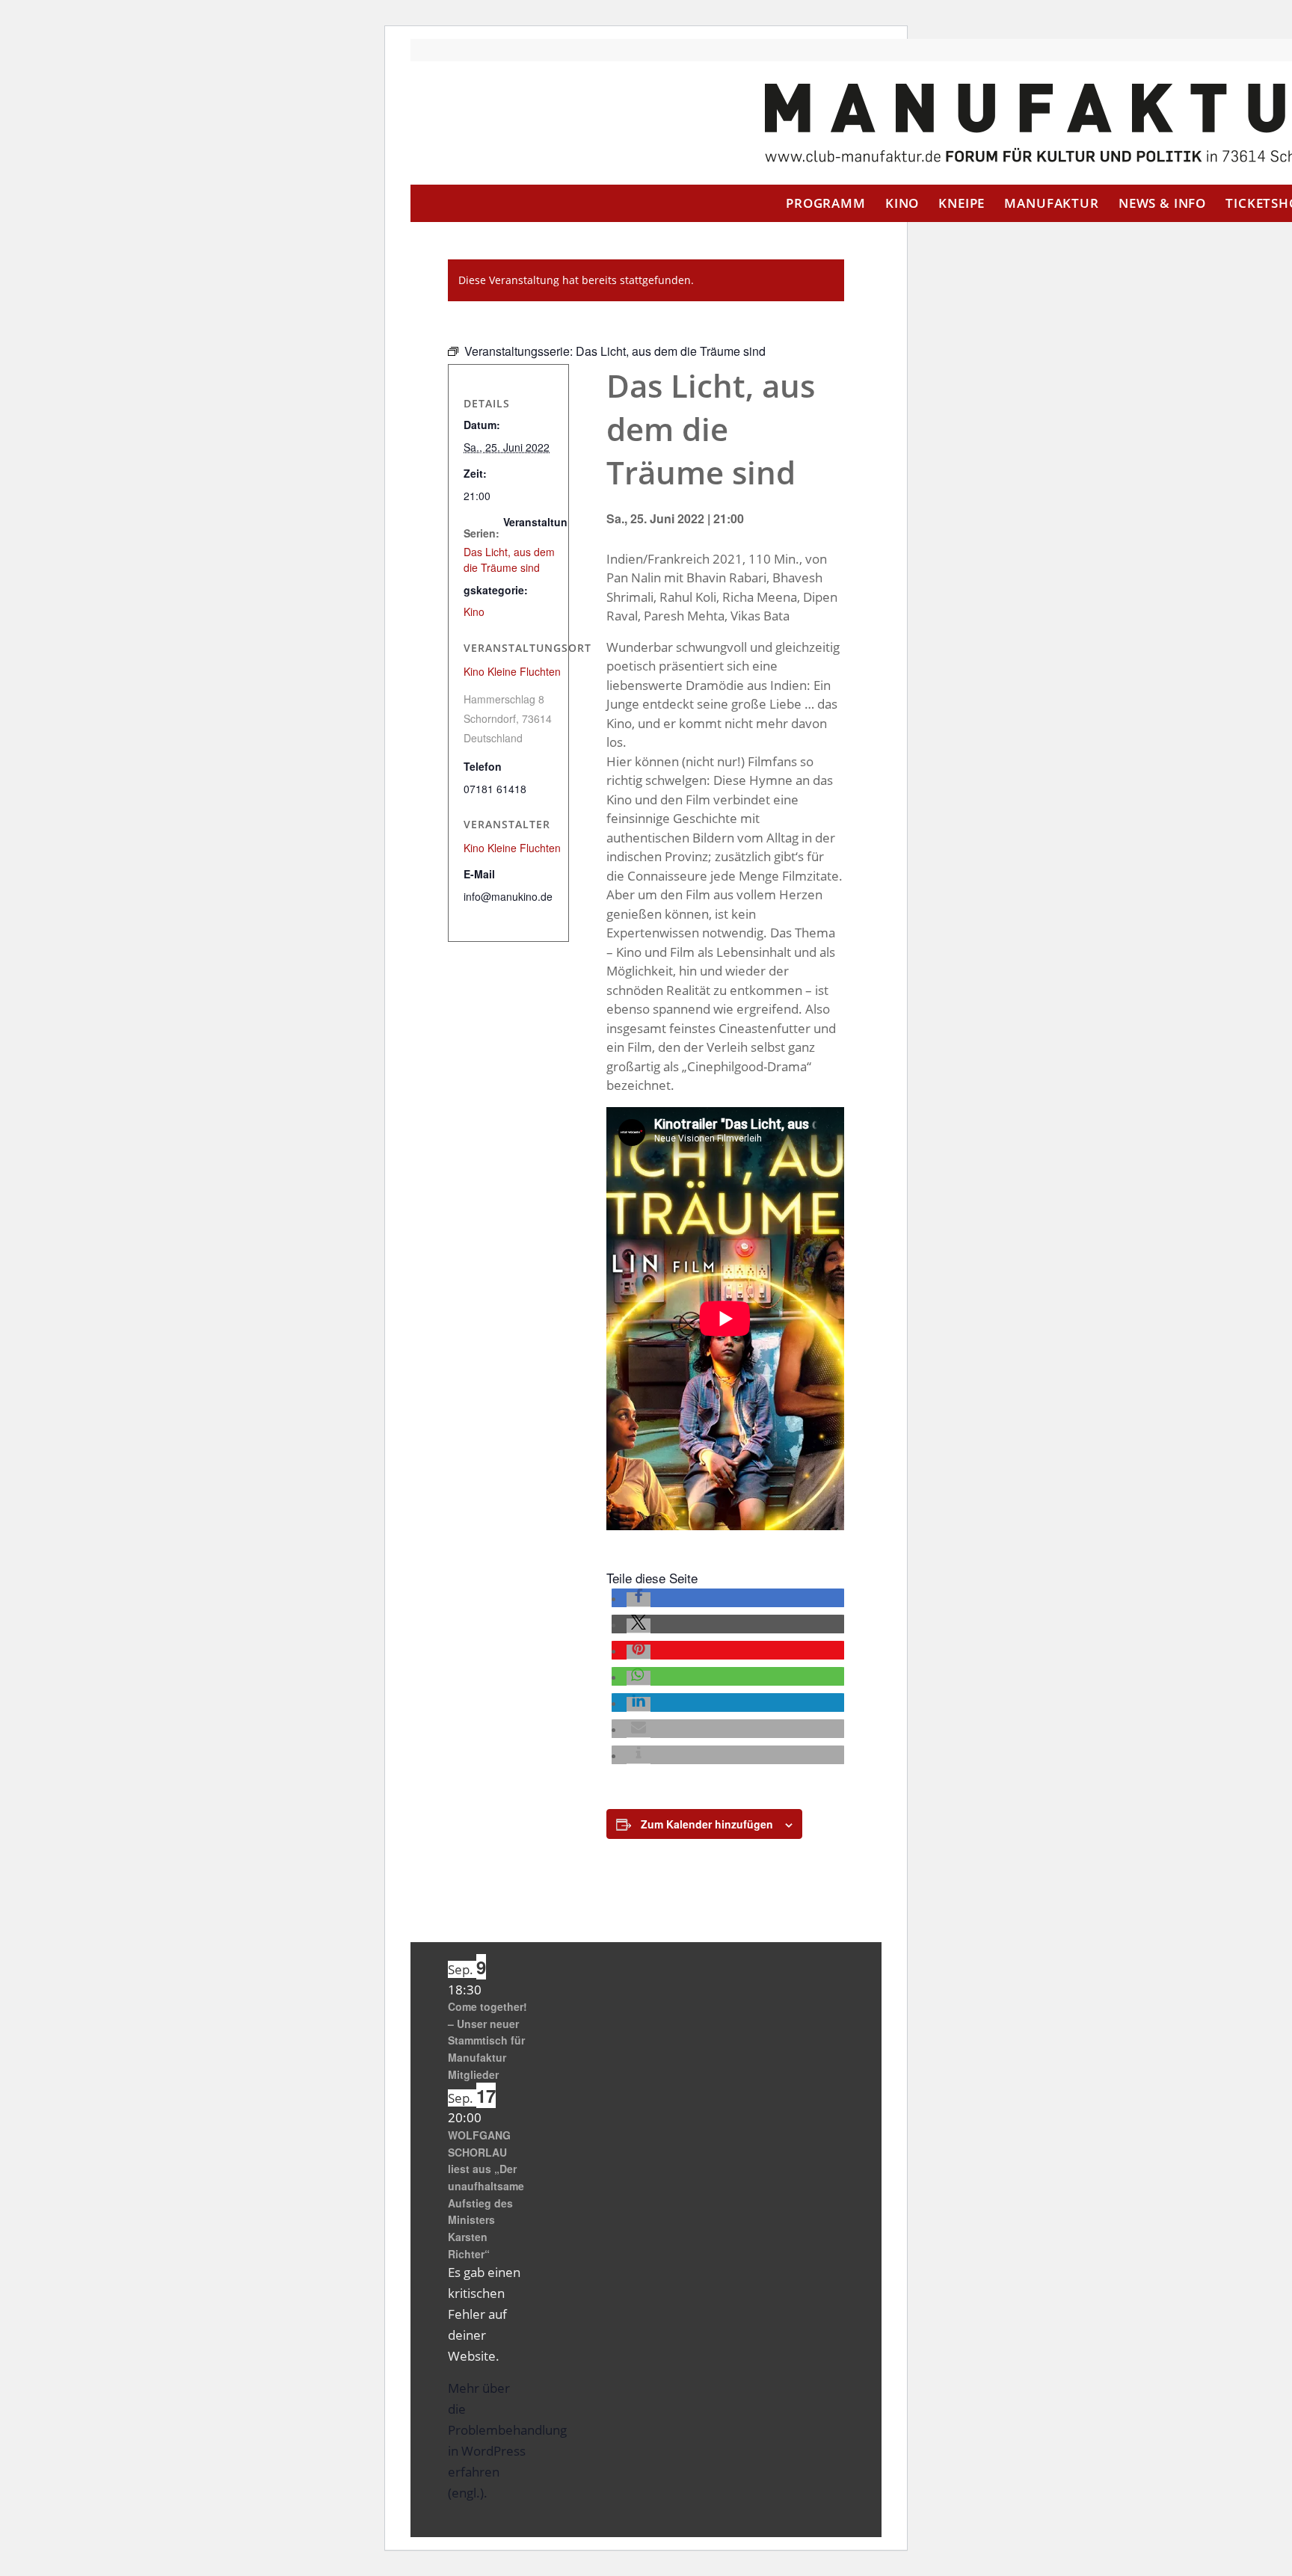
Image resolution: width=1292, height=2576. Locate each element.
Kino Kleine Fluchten (512, 671)
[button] (639, 1600)
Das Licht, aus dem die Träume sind (509, 560)
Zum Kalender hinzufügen (707, 1824)
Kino (474, 611)
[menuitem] (826, 203)
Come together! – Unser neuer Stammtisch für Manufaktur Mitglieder (487, 2040)
